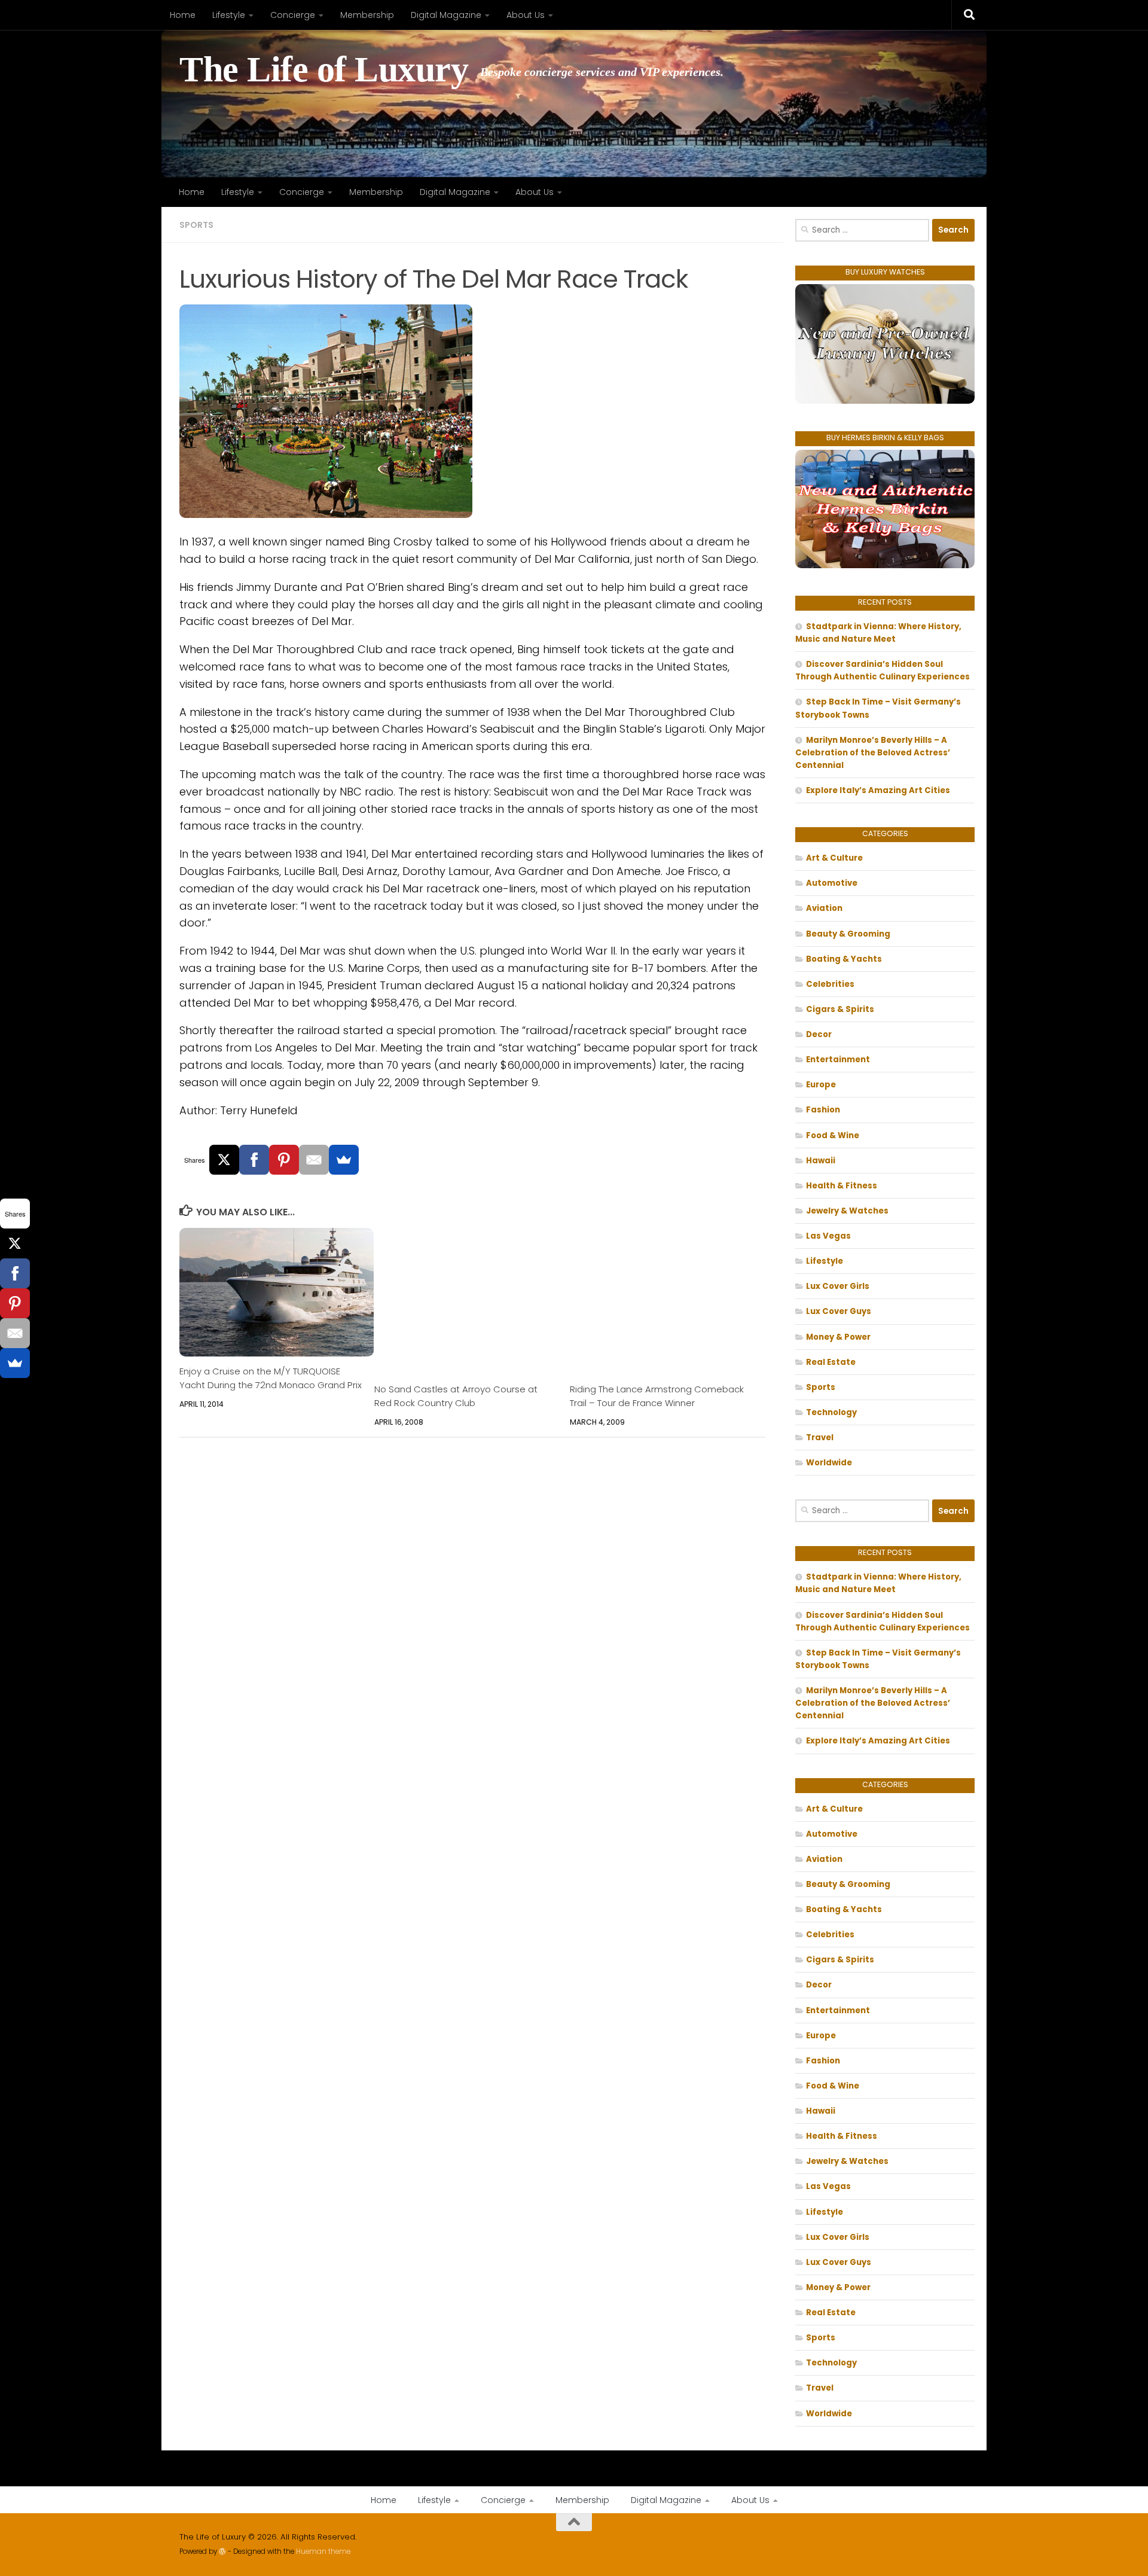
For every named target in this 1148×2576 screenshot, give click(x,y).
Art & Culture (834, 858)
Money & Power (838, 1337)
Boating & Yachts (844, 959)
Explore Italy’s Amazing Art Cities (878, 790)
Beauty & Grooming (848, 934)
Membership (367, 15)
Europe (821, 1085)
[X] (224, 1160)
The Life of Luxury (324, 70)
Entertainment (838, 1060)
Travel (820, 1438)
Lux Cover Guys (839, 1311)
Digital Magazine (446, 15)
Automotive (832, 883)
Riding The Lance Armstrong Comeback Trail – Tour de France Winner (657, 1396)
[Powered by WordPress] (222, 2551)
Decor (819, 1034)
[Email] (314, 1160)
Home (183, 15)
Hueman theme (323, 2551)
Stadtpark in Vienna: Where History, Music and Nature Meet (878, 633)
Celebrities (830, 984)
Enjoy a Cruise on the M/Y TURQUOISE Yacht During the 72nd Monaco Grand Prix (271, 1378)
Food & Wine (833, 1135)
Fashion (823, 1110)
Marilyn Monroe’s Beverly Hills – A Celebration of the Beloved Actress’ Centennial (873, 753)
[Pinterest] (284, 1160)
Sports (196, 225)
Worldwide (829, 1463)
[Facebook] (254, 1160)
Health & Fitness (842, 1186)
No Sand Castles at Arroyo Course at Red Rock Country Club (456, 1396)
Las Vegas (828, 1236)
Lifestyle (229, 15)
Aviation (824, 908)
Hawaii (821, 1161)
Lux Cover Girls (838, 1286)
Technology (831, 1412)
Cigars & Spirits (840, 1009)
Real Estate (831, 1362)
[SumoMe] (344, 1160)
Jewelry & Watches (847, 1211)
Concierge (293, 15)
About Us (526, 15)
